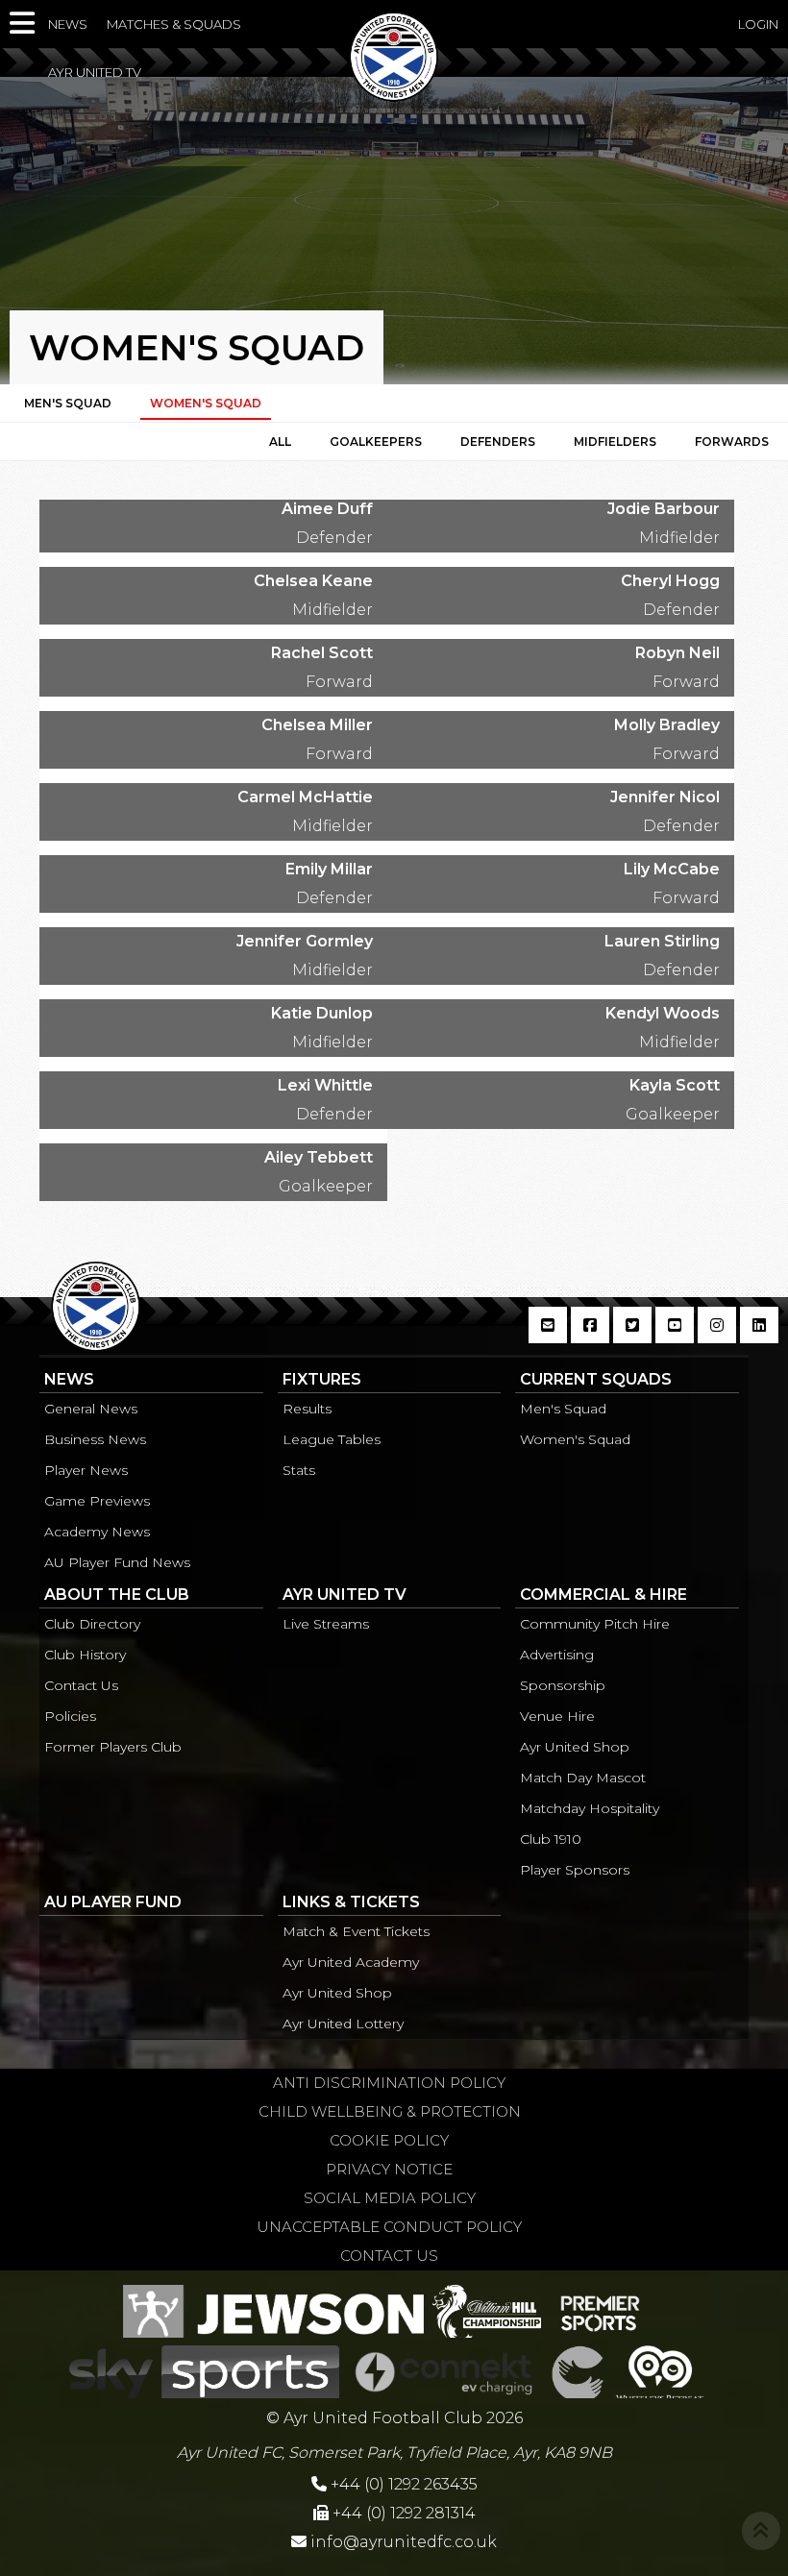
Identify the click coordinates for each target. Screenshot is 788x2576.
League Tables (332, 1439)
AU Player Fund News (117, 1562)
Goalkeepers (376, 442)
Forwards (732, 442)
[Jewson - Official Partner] (273, 2309)
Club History (85, 1655)
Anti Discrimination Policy (389, 2083)
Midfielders (615, 442)
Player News (86, 1470)
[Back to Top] (761, 2531)
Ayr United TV (95, 72)
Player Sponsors (575, 1870)
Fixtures (322, 1379)
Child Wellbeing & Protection (390, 2111)
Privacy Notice (389, 2169)
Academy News (97, 1532)
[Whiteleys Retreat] (660, 2369)
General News (91, 1409)
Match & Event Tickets (356, 1931)
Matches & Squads (174, 24)
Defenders (498, 442)
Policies (70, 1716)
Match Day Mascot (583, 1778)
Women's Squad (575, 1439)
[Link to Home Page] (394, 95)
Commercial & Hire (603, 1595)
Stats (299, 1470)
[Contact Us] (548, 1336)
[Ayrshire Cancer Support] (578, 2369)
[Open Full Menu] (24, 24)
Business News (95, 1439)
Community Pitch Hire (595, 1624)
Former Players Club (113, 1747)
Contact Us (81, 1685)
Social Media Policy (390, 2198)
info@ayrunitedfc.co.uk (404, 2542)
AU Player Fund (113, 1902)
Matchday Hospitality (590, 1808)
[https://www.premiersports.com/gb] (600, 2309)
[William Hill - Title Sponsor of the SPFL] (487, 2309)
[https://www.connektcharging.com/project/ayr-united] (444, 2369)
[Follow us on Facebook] (590, 1336)
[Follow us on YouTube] (675, 1336)
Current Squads (596, 1379)
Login (758, 24)
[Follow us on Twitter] (632, 1336)
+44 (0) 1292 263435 (402, 2484)
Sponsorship (563, 1685)
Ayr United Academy (351, 1962)
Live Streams (326, 1624)
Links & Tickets (351, 1902)
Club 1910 (551, 1839)
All (280, 442)
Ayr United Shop (575, 1747)
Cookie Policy (389, 2140)
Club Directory (92, 1624)
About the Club (117, 1595)
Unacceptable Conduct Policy (389, 2227)
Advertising (557, 1655)
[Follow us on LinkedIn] (759, 1336)
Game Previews (97, 1501)
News (68, 24)
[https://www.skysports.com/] (204, 2369)
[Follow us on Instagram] (717, 1336)
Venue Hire (557, 1716)
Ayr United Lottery (343, 2024)
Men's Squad (68, 403)
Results (307, 1409)
